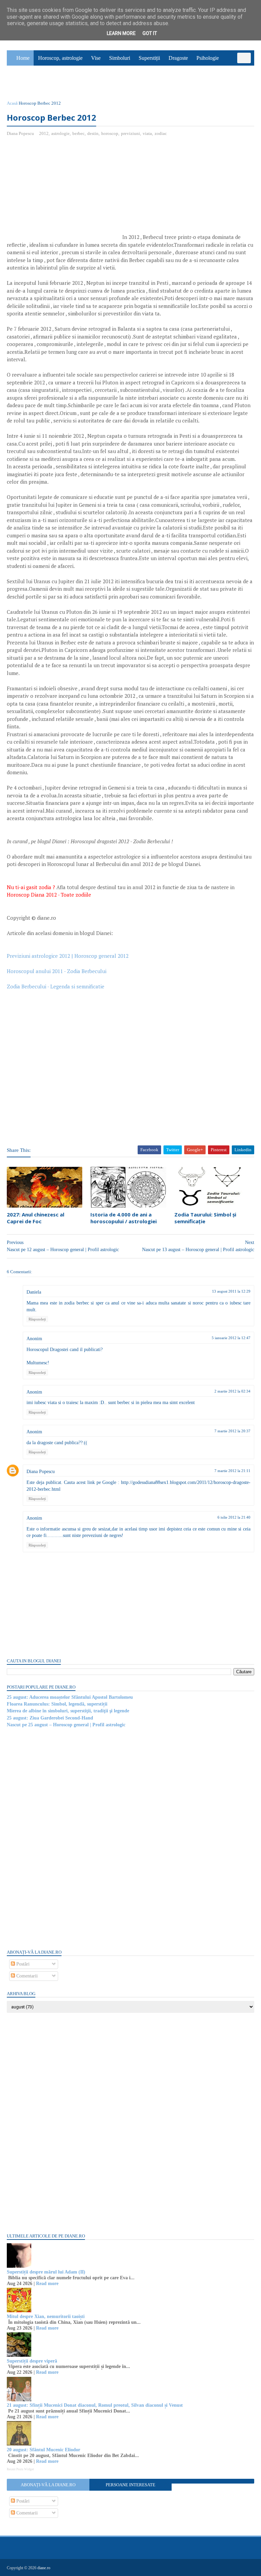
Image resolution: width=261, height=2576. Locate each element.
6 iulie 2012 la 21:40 (234, 1517)
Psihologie (208, 58)
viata (147, 133)
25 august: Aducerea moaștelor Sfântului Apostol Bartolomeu (70, 1697)
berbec (79, 133)
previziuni (130, 133)
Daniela (34, 1292)
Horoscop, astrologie (60, 58)
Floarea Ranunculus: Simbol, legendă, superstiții (57, 1704)
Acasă (12, 103)
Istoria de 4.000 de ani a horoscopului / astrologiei (124, 1218)
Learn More (121, 33)
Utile (43, 84)
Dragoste (178, 58)
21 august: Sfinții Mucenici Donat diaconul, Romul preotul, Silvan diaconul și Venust (95, 2405)
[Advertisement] (64, 191)
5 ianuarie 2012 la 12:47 (231, 1338)
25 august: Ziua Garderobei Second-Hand (50, 1718)
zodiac (161, 133)
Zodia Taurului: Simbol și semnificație (205, 1218)
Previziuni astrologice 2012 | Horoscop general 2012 (68, 956)
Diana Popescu (41, 1472)
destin (93, 133)
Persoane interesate (130, 2485)
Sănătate (20, 84)
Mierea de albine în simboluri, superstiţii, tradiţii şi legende (68, 1711)
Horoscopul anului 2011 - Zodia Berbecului (57, 971)
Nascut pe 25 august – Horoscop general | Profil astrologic (66, 1725)
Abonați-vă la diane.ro (48, 2485)
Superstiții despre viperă (32, 2361)
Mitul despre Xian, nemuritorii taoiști (46, 2316)
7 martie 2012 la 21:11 (232, 1471)
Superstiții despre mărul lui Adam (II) (46, 2272)
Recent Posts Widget (20, 2469)
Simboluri (120, 58)
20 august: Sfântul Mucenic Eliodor (43, 2450)
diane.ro (44, 2568)
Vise (96, 58)
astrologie (60, 133)
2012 (44, 133)
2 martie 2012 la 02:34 (232, 1391)
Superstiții (149, 58)
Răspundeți (37, 1319)
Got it (150, 33)
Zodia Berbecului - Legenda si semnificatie (56, 986)
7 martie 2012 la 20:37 (232, 1431)
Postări (22, 1964)
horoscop (110, 133)
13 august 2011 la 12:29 (231, 1291)
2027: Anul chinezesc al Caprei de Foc (36, 1218)
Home (23, 58)
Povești (235, 68)
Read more (47, 2284)
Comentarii (26, 1976)
